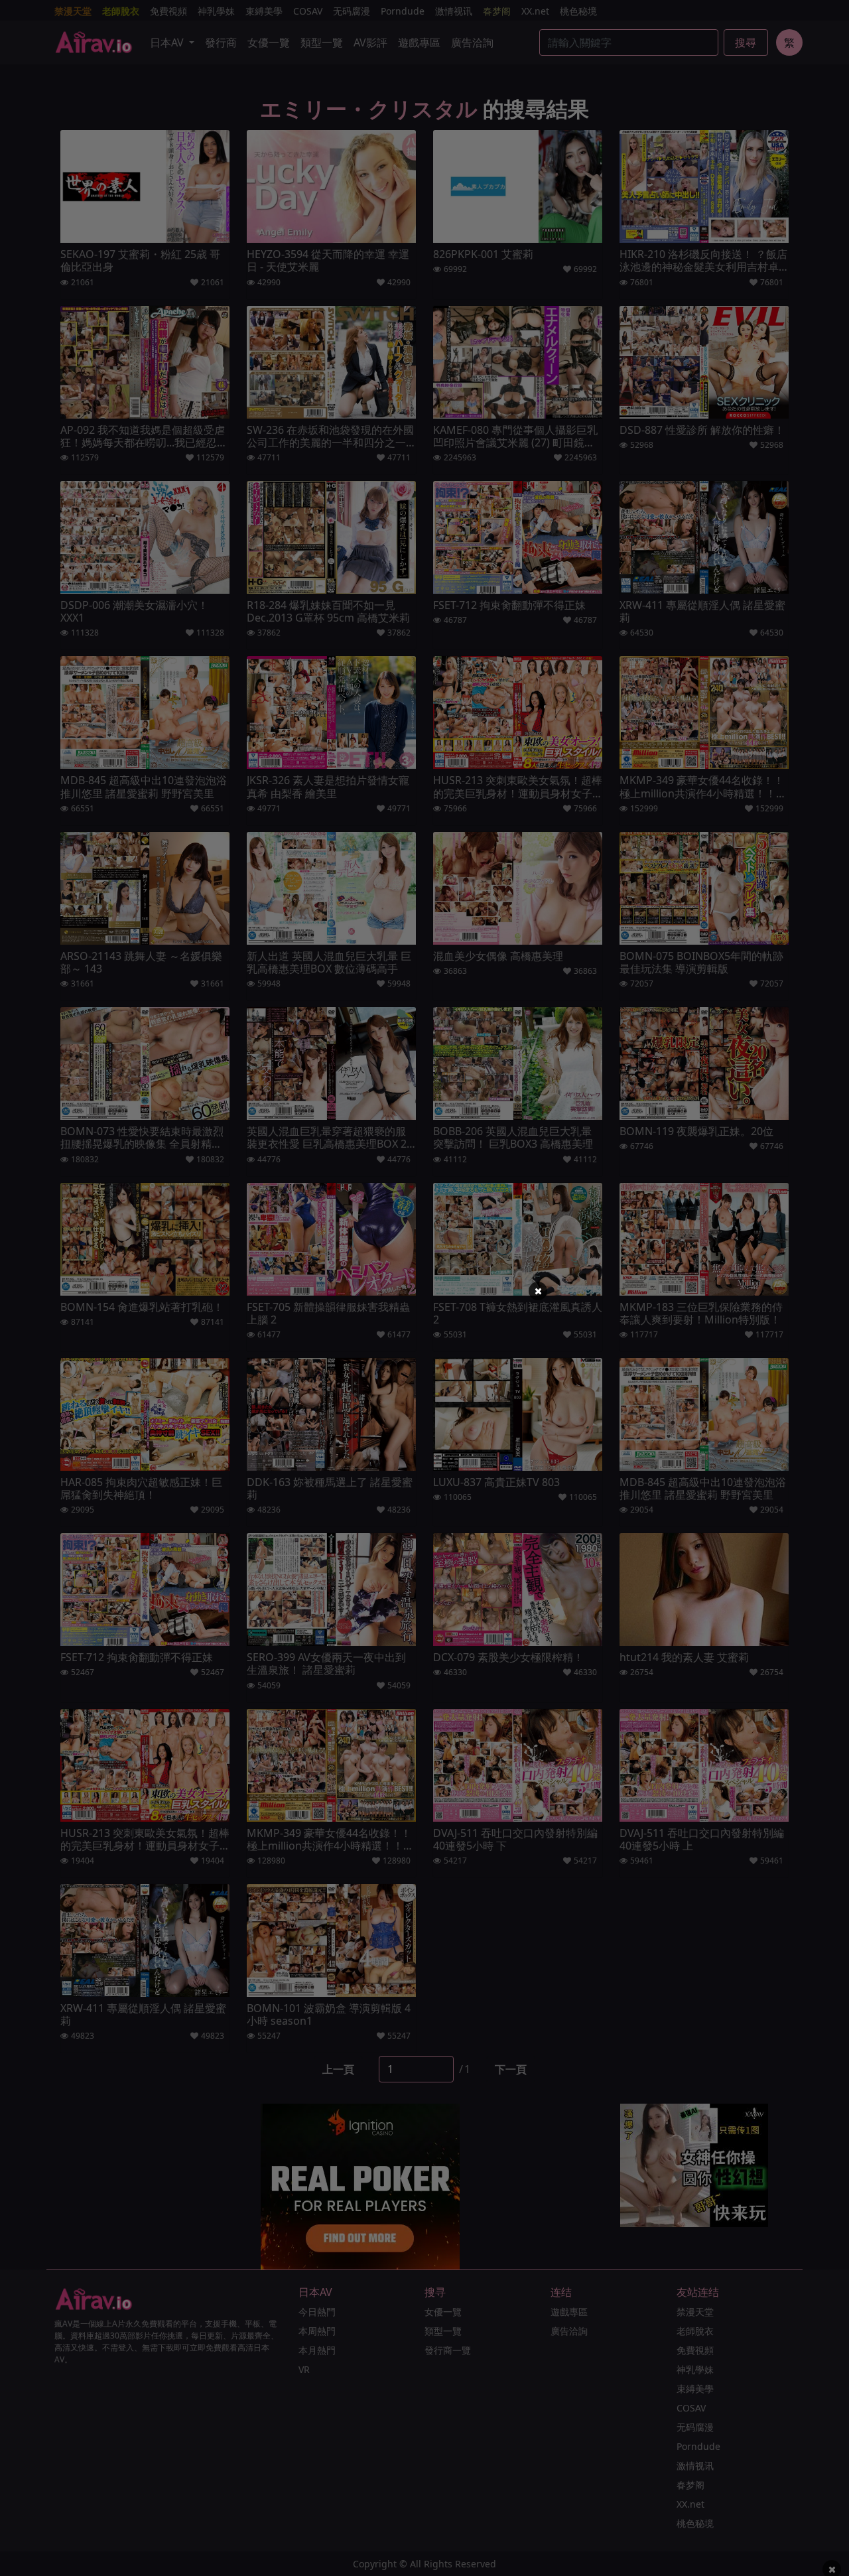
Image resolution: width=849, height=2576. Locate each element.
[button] (538, 1291)
